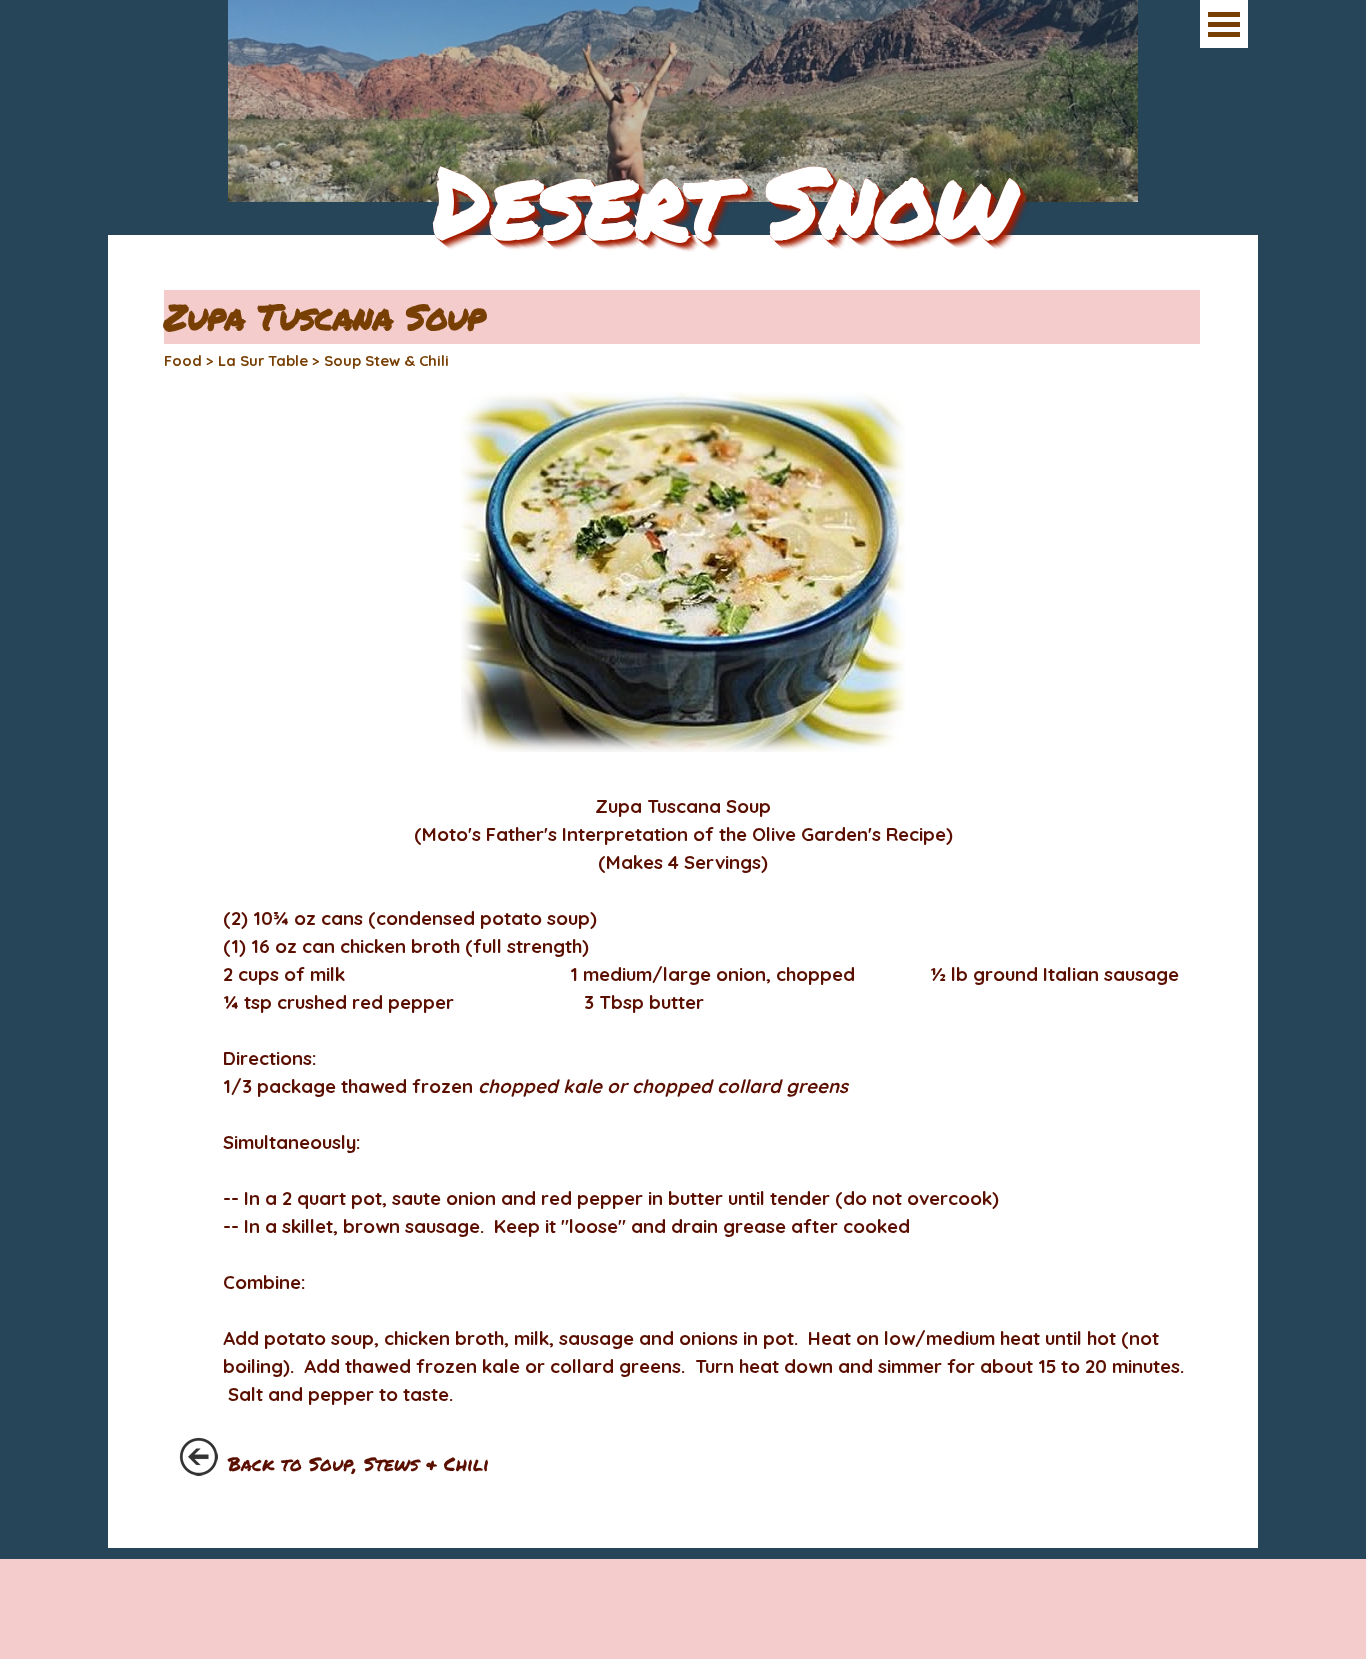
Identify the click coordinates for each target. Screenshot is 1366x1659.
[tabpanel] (683, 1135)
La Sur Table (263, 360)
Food (183, 360)
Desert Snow (723, 199)
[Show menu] (1224, 24)
